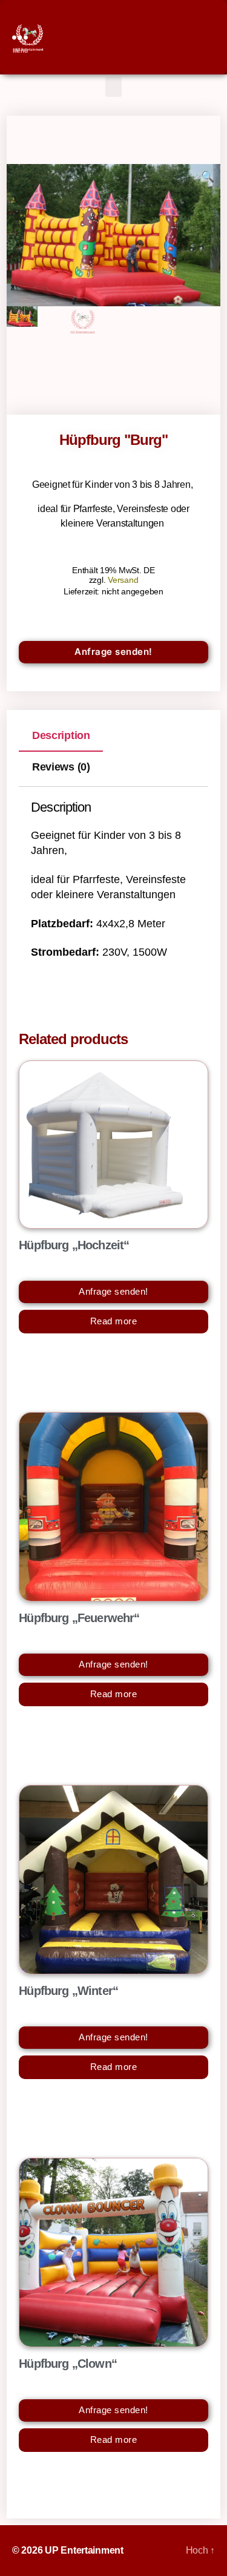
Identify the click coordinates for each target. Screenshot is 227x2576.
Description (61, 735)
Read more (114, 1321)
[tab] (61, 735)
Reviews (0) (61, 767)
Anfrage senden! (113, 652)
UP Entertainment (84, 2550)
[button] (114, 87)
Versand (123, 580)
